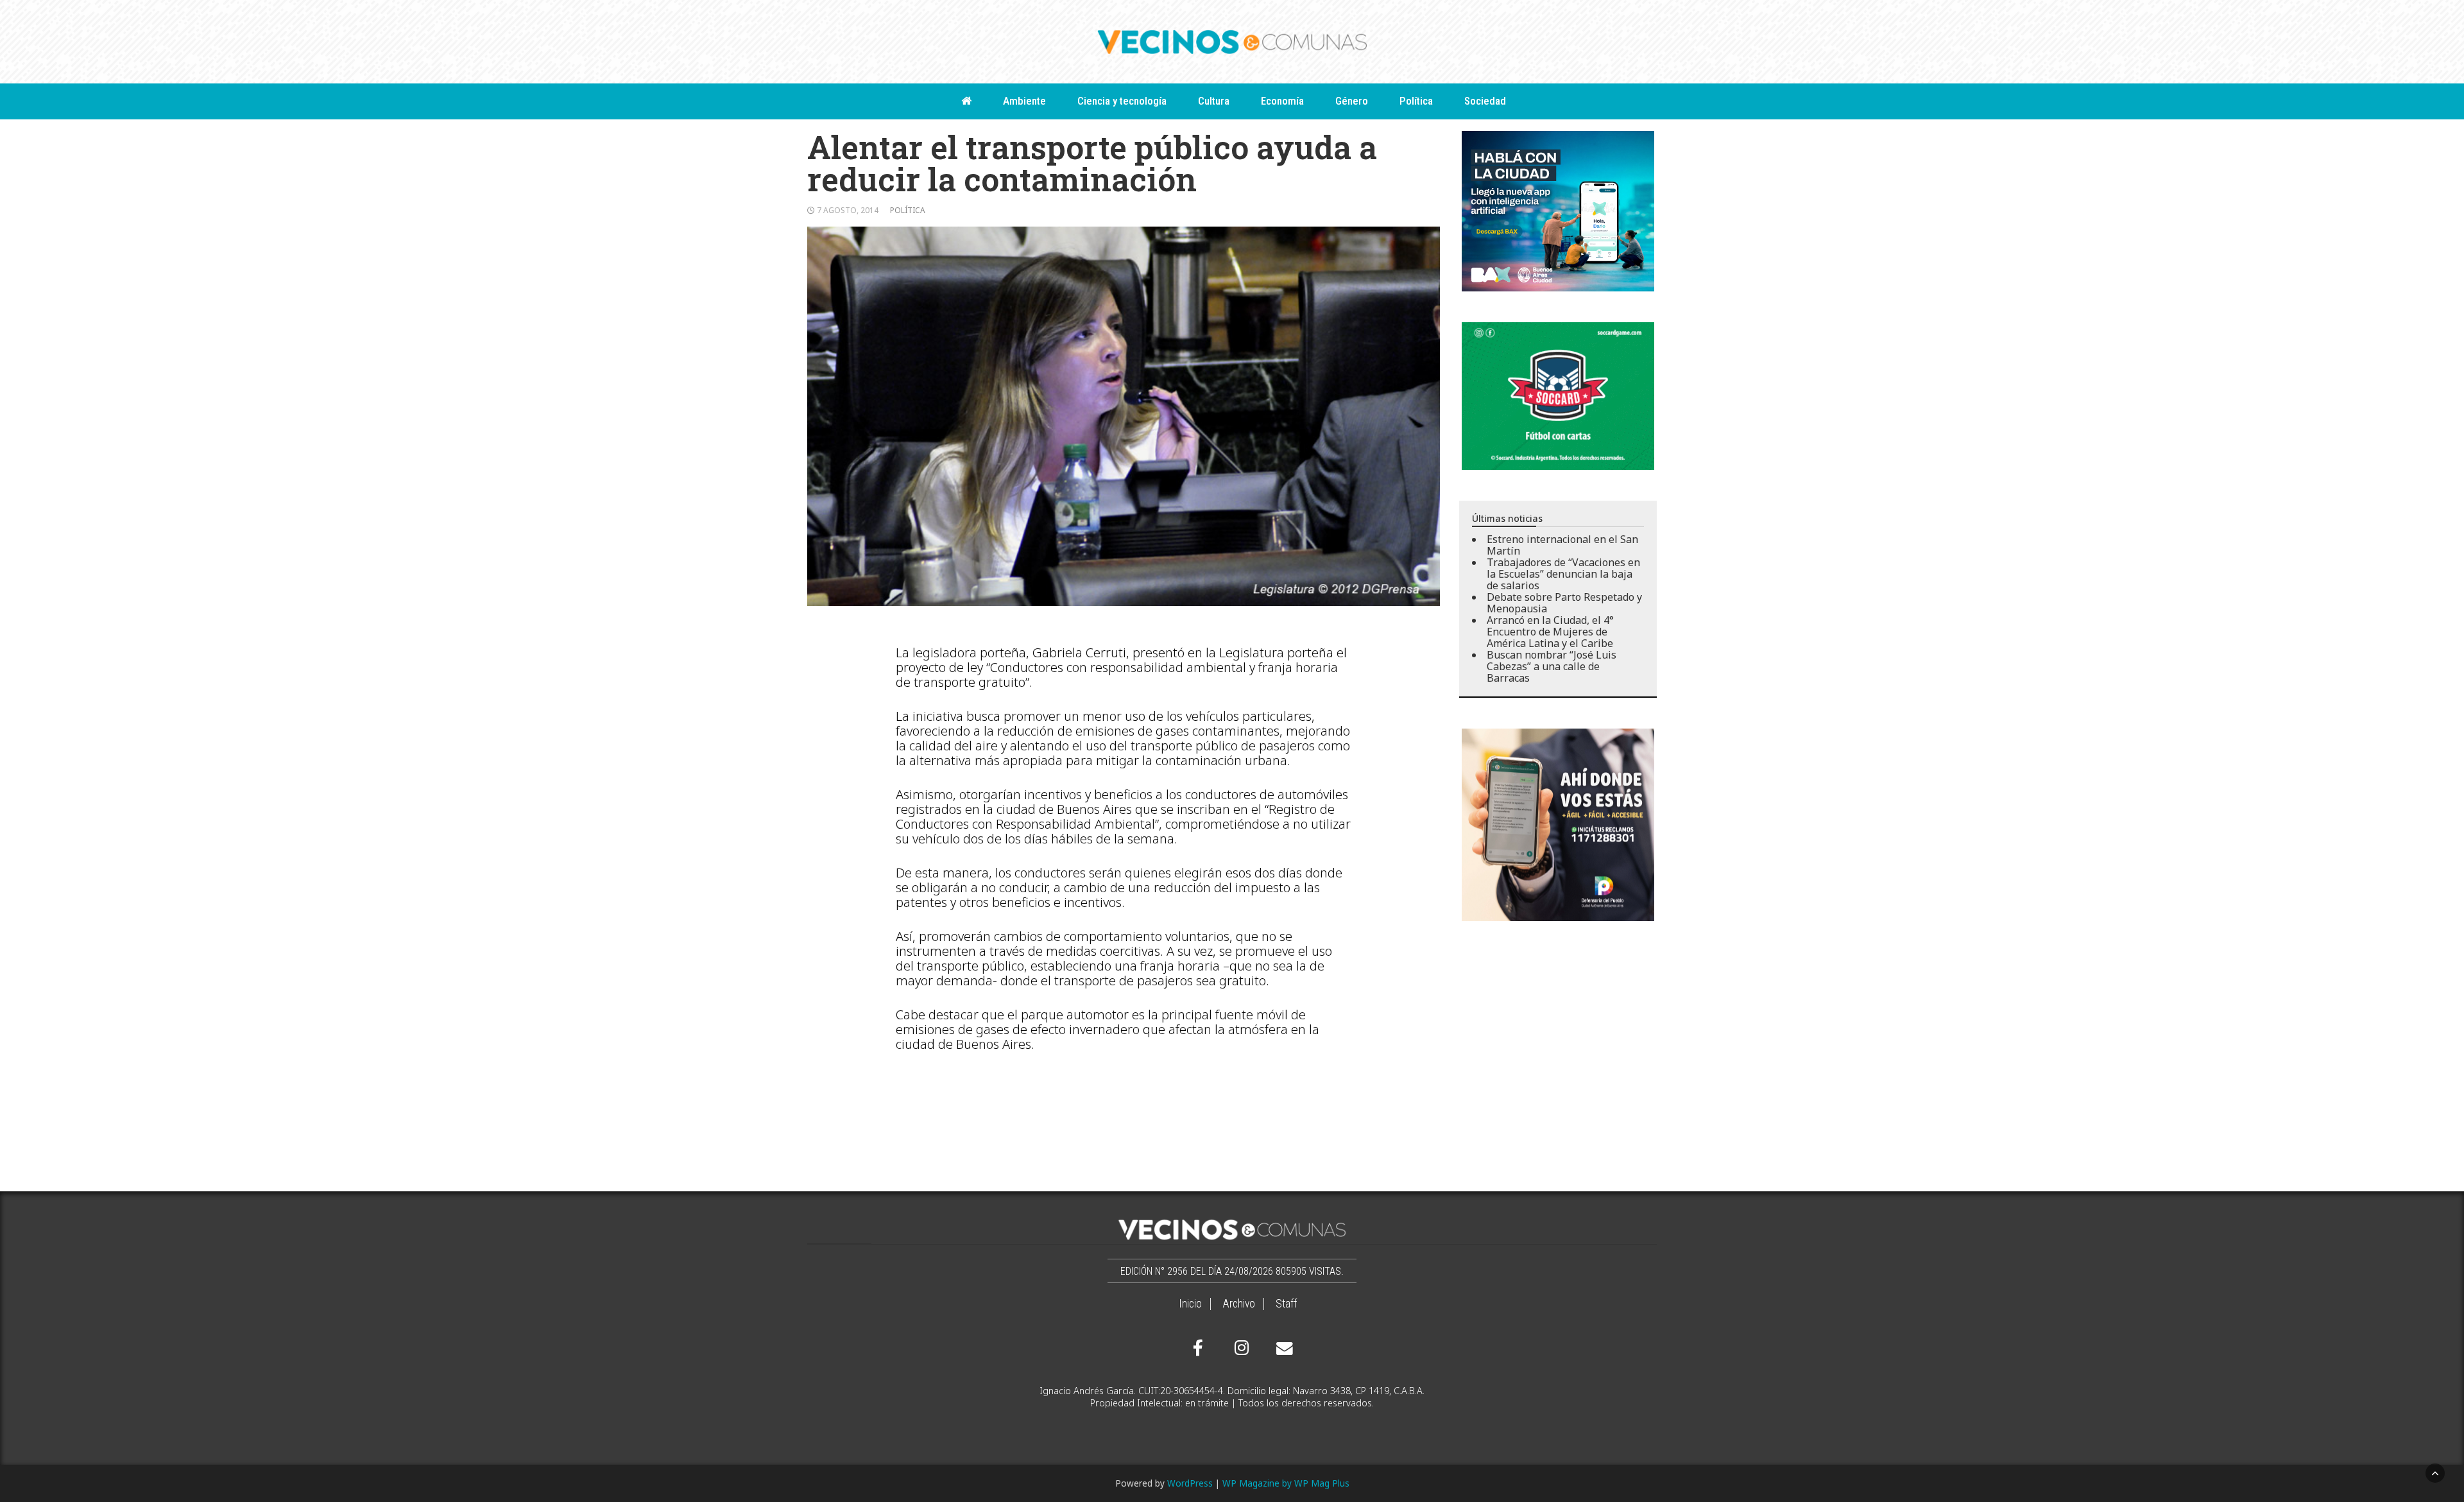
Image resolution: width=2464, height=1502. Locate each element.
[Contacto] (1281, 1349)
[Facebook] (1198, 1348)
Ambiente (1024, 101)
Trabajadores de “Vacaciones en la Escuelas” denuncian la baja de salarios (1563, 574)
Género (1352, 101)
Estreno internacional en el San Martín (1562, 545)
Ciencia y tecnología (1122, 101)
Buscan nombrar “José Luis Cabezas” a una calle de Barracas (1552, 666)
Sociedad (1485, 101)
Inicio (1190, 1304)
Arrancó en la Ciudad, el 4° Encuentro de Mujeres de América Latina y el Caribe (1550, 632)
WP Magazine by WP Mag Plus (1286, 1483)
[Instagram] (1240, 1348)
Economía (1282, 101)
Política (1416, 101)
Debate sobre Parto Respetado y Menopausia (1564, 603)
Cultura (1214, 101)
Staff (1286, 1304)
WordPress (1190, 1483)
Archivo (1239, 1304)
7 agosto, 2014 (848, 210)
